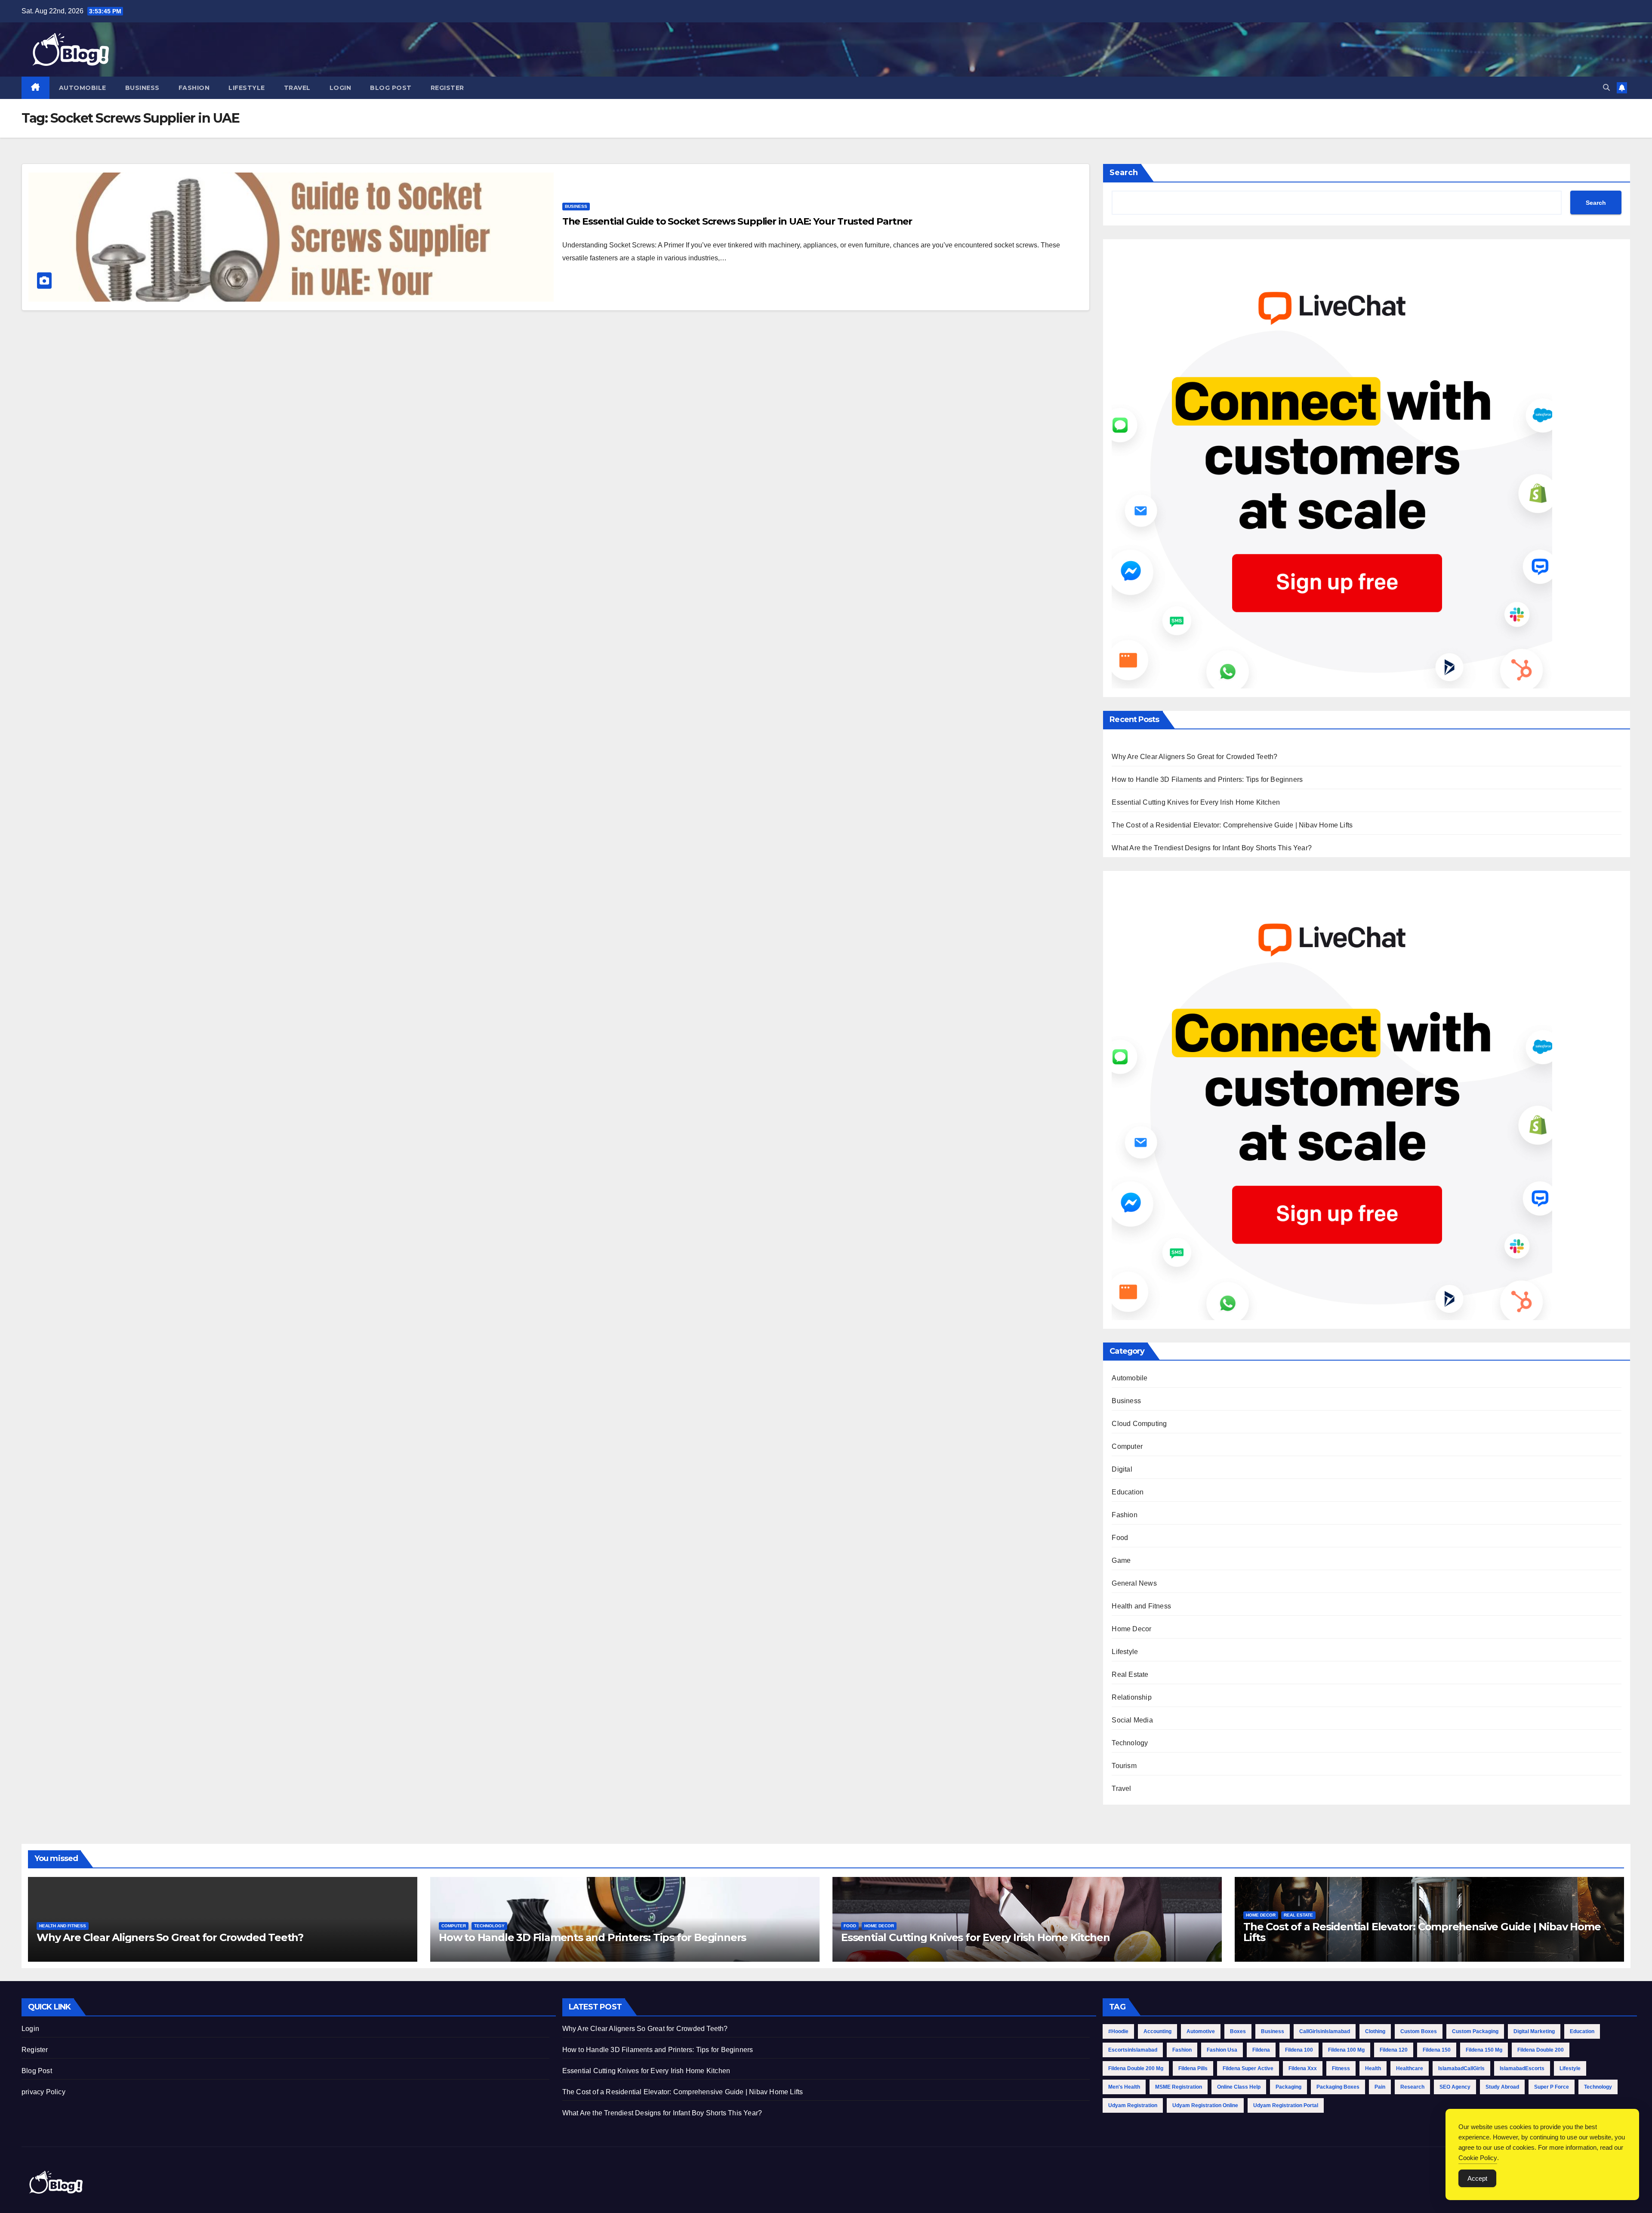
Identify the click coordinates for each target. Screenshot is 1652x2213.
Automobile (83, 88)
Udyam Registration (1133, 2105)
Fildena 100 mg (1346, 2050)
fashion (1182, 2050)
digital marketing (1534, 2031)
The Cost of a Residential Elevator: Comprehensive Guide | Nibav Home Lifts (1232, 825)
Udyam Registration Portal (1286, 2105)
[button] (1606, 88)
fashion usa (1222, 2050)
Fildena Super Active (1248, 2068)
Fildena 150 (1437, 2050)
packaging (1288, 2087)
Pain (1380, 2087)
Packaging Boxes (1338, 2087)
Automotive (1201, 2031)
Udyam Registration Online (1205, 2105)
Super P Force (1552, 2087)
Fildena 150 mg (1484, 2050)
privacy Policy (43, 2092)
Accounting (1157, 2031)
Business (142, 88)
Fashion (194, 88)
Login (341, 88)
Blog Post (391, 88)
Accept (1477, 2178)
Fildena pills (1193, 2068)
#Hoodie (1118, 2031)
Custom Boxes (1419, 2031)
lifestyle (1570, 2068)
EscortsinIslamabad (1133, 2050)
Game (1121, 1560)
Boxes (1238, 2031)
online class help (1239, 2087)
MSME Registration (1179, 2087)
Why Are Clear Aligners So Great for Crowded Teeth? (1194, 757)
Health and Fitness (1141, 1606)
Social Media (1132, 1720)
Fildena (1261, 2050)
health (1373, 2068)
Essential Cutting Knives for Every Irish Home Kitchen (1196, 802)
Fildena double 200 (1541, 2050)
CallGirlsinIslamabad (1325, 2031)
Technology (1130, 1743)
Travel (297, 88)
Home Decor (1131, 1629)
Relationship (1131, 1697)
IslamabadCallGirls (1461, 2068)
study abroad (1502, 2087)
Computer (1127, 1446)
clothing (1375, 2031)
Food (1120, 1538)
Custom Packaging (1475, 2031)
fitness (1341, 2068)
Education (1128, 1492)
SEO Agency (1455, 2087)
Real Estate (1130, 1674)
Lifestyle (247, 88)
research (1412, 2087)
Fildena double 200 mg (1136, 2068)
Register (447, 88)
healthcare (1410, 2068)
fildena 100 (1299, 2050)
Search (1124, 173)
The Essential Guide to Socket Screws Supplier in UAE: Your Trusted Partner (737, 221)
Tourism (1124, 1766)
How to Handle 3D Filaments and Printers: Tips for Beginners (1207, 779)
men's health (1124, 2087)
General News (1134, 1583)
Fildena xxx (1303, 2068)
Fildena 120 (1394, 2050)
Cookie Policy (1478, 2158)
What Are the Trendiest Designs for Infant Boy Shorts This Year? (1212, 848)
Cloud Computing (1139, 1424)
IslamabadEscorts (1522, 2068)
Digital (1122, 1469)
